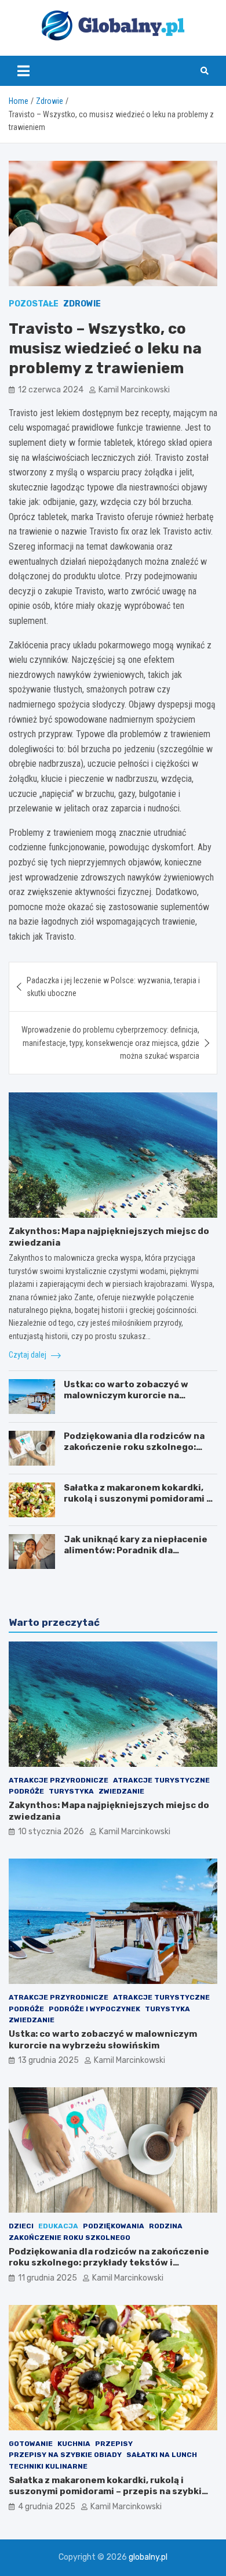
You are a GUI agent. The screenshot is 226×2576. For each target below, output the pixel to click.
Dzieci (21, 2226)
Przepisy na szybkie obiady (65, 2455)
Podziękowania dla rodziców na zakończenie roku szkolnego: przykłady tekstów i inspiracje (134, 1447)
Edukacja (58, 2226)
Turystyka (71, 1791)
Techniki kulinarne (48, 2466)
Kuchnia (74, 2444)
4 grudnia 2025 (47, 2507)
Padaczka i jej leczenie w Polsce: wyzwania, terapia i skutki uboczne (113, 987)
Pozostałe (34, 304)
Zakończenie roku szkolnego (70, 2238)
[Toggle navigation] (23, 71)
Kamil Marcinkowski (134, 390)
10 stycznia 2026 (51, 1832)
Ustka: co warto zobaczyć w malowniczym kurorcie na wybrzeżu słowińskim (126, 1396)
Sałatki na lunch (162, 2455)
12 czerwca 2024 (51, 390)
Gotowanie (31, 2444)
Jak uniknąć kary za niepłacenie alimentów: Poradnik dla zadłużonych (136, 1551)
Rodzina (166, 2226)
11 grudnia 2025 (48, 2278)
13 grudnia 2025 (48, 2060)
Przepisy (114, 2444)
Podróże (26, 1791)
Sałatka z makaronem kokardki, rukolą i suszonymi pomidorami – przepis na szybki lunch (138, 1499)
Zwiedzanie (121, 1791)
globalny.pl (148, 2557)
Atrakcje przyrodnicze (59, 1780)
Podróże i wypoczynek (94, 2009)
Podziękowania (114, 2226)
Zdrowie (82, 304)
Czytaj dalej (28, 1355)
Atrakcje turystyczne (161, 1780)
